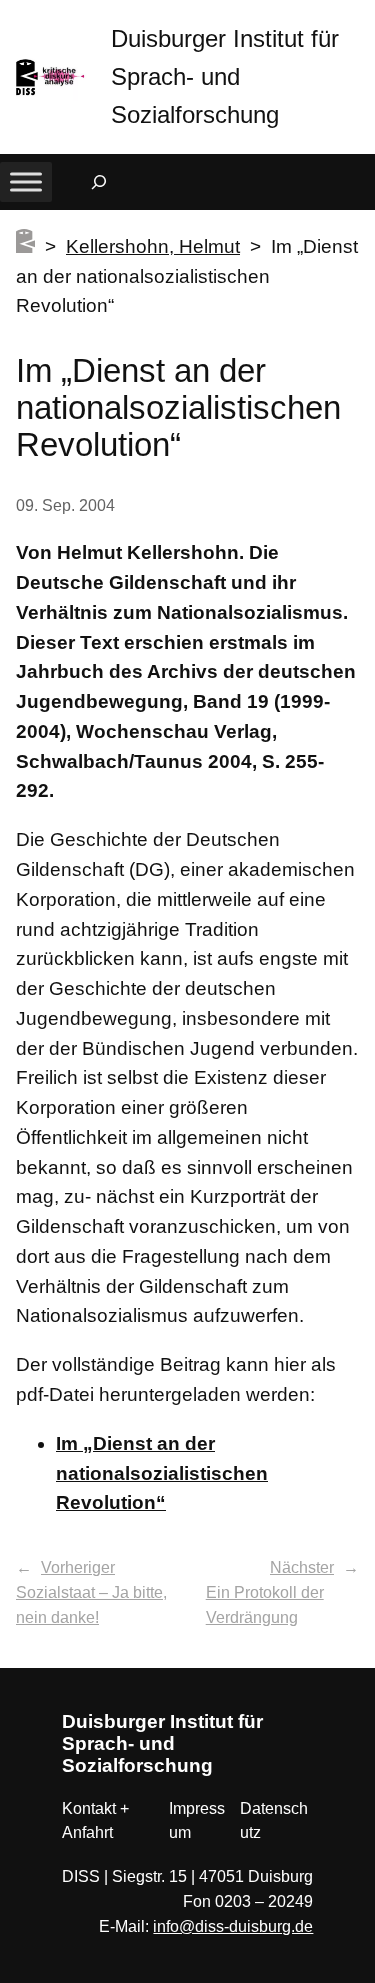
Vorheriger (78, 1567)
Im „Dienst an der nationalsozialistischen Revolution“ (162, 1473)
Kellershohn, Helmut (153, 246)
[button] (360, 19)
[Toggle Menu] (26, 181)
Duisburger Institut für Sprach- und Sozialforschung (225, 76)
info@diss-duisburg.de (233, 1926)
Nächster (302, 1567)
